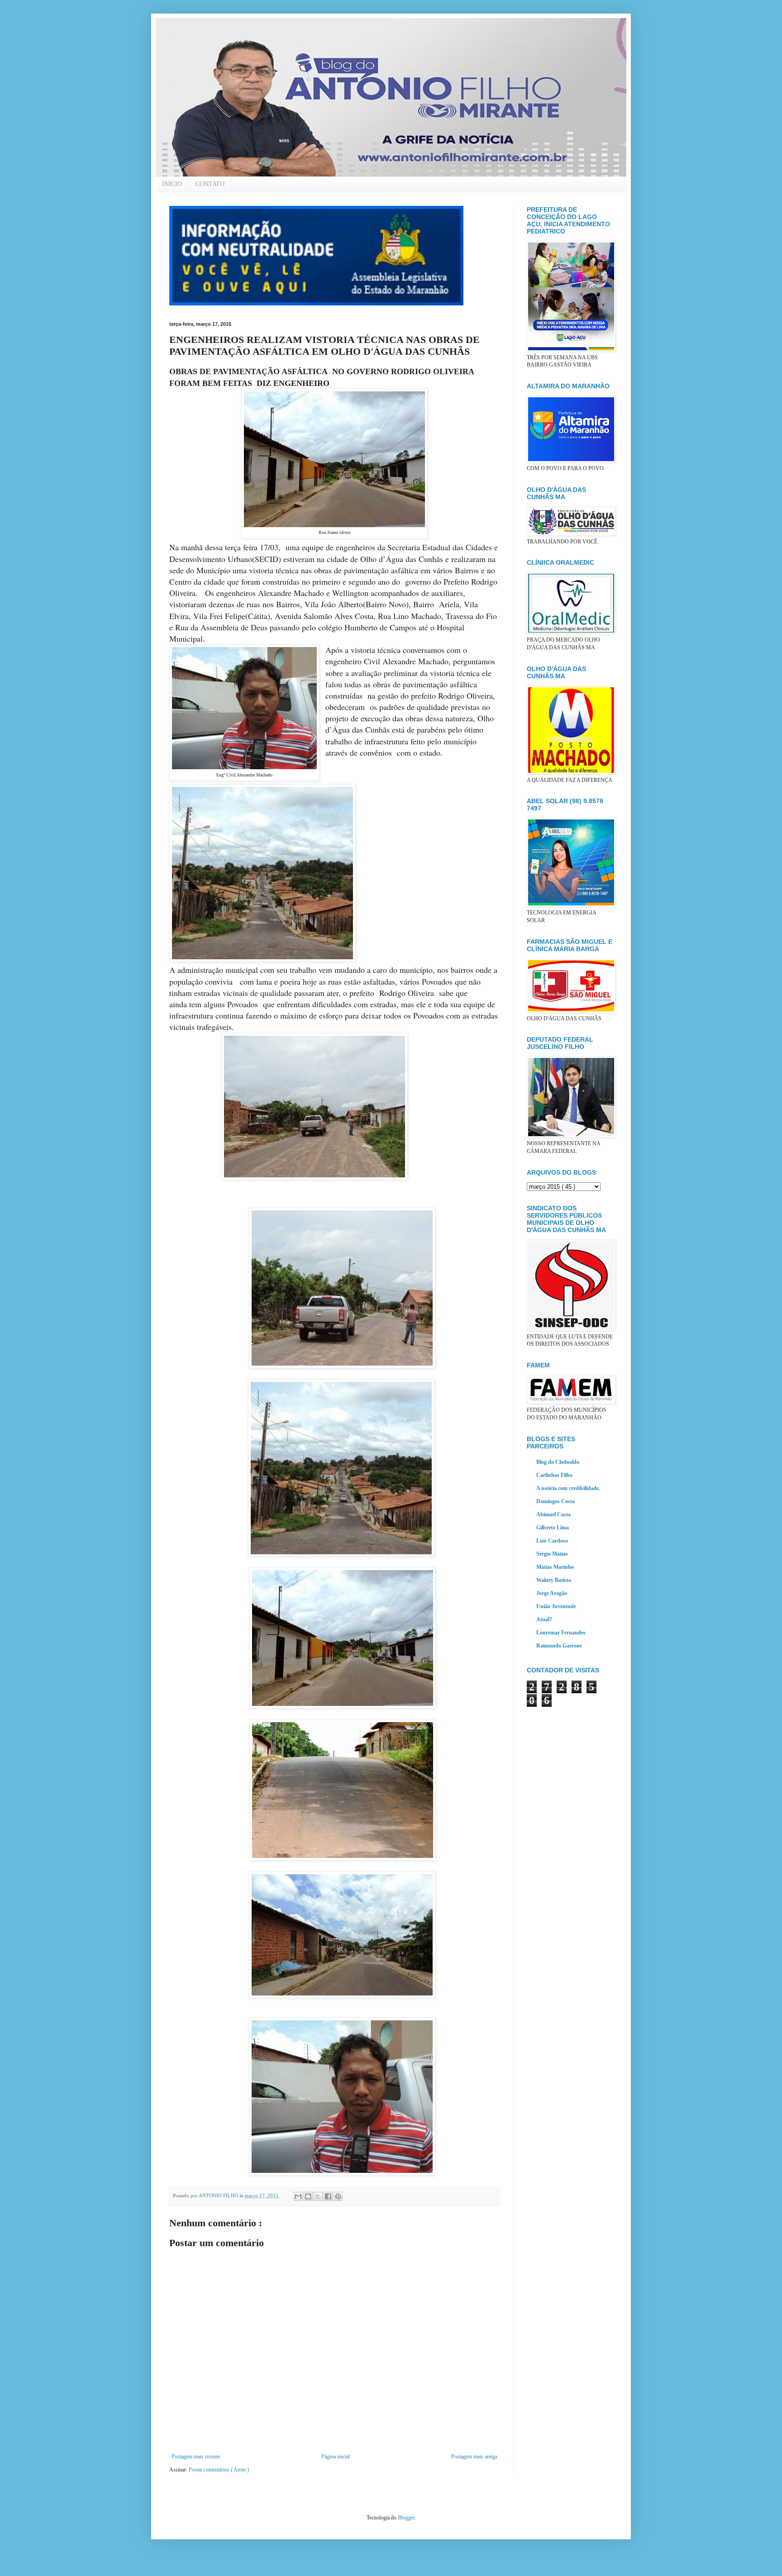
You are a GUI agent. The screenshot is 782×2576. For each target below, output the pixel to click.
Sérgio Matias (552, 1554)
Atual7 (544, 1619)
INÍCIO (172, 184)
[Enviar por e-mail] (298, 2196)
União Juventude (556, 1606)
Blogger (406, 2518)
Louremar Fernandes (561, 1633)
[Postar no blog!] (308, 2196)
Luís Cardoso (552, 1541)
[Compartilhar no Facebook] (328, 2196)
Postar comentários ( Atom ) (219, 2470)
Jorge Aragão (552, 1593)
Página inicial (336, 2457)
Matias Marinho (555, 1567)
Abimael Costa (553, 1514)
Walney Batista (554, 1580)
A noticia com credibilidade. (568, 1488)
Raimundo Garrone (559, 1646)
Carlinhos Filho (554, 1475)
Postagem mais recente (196, 2457)
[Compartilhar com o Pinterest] (338, 2196)
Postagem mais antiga (474, 2457)
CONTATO (210, 184)
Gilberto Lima (553, 1528)
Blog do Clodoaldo (558, 1462)
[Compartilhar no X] (318, 2196)
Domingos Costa (556, 1501)
